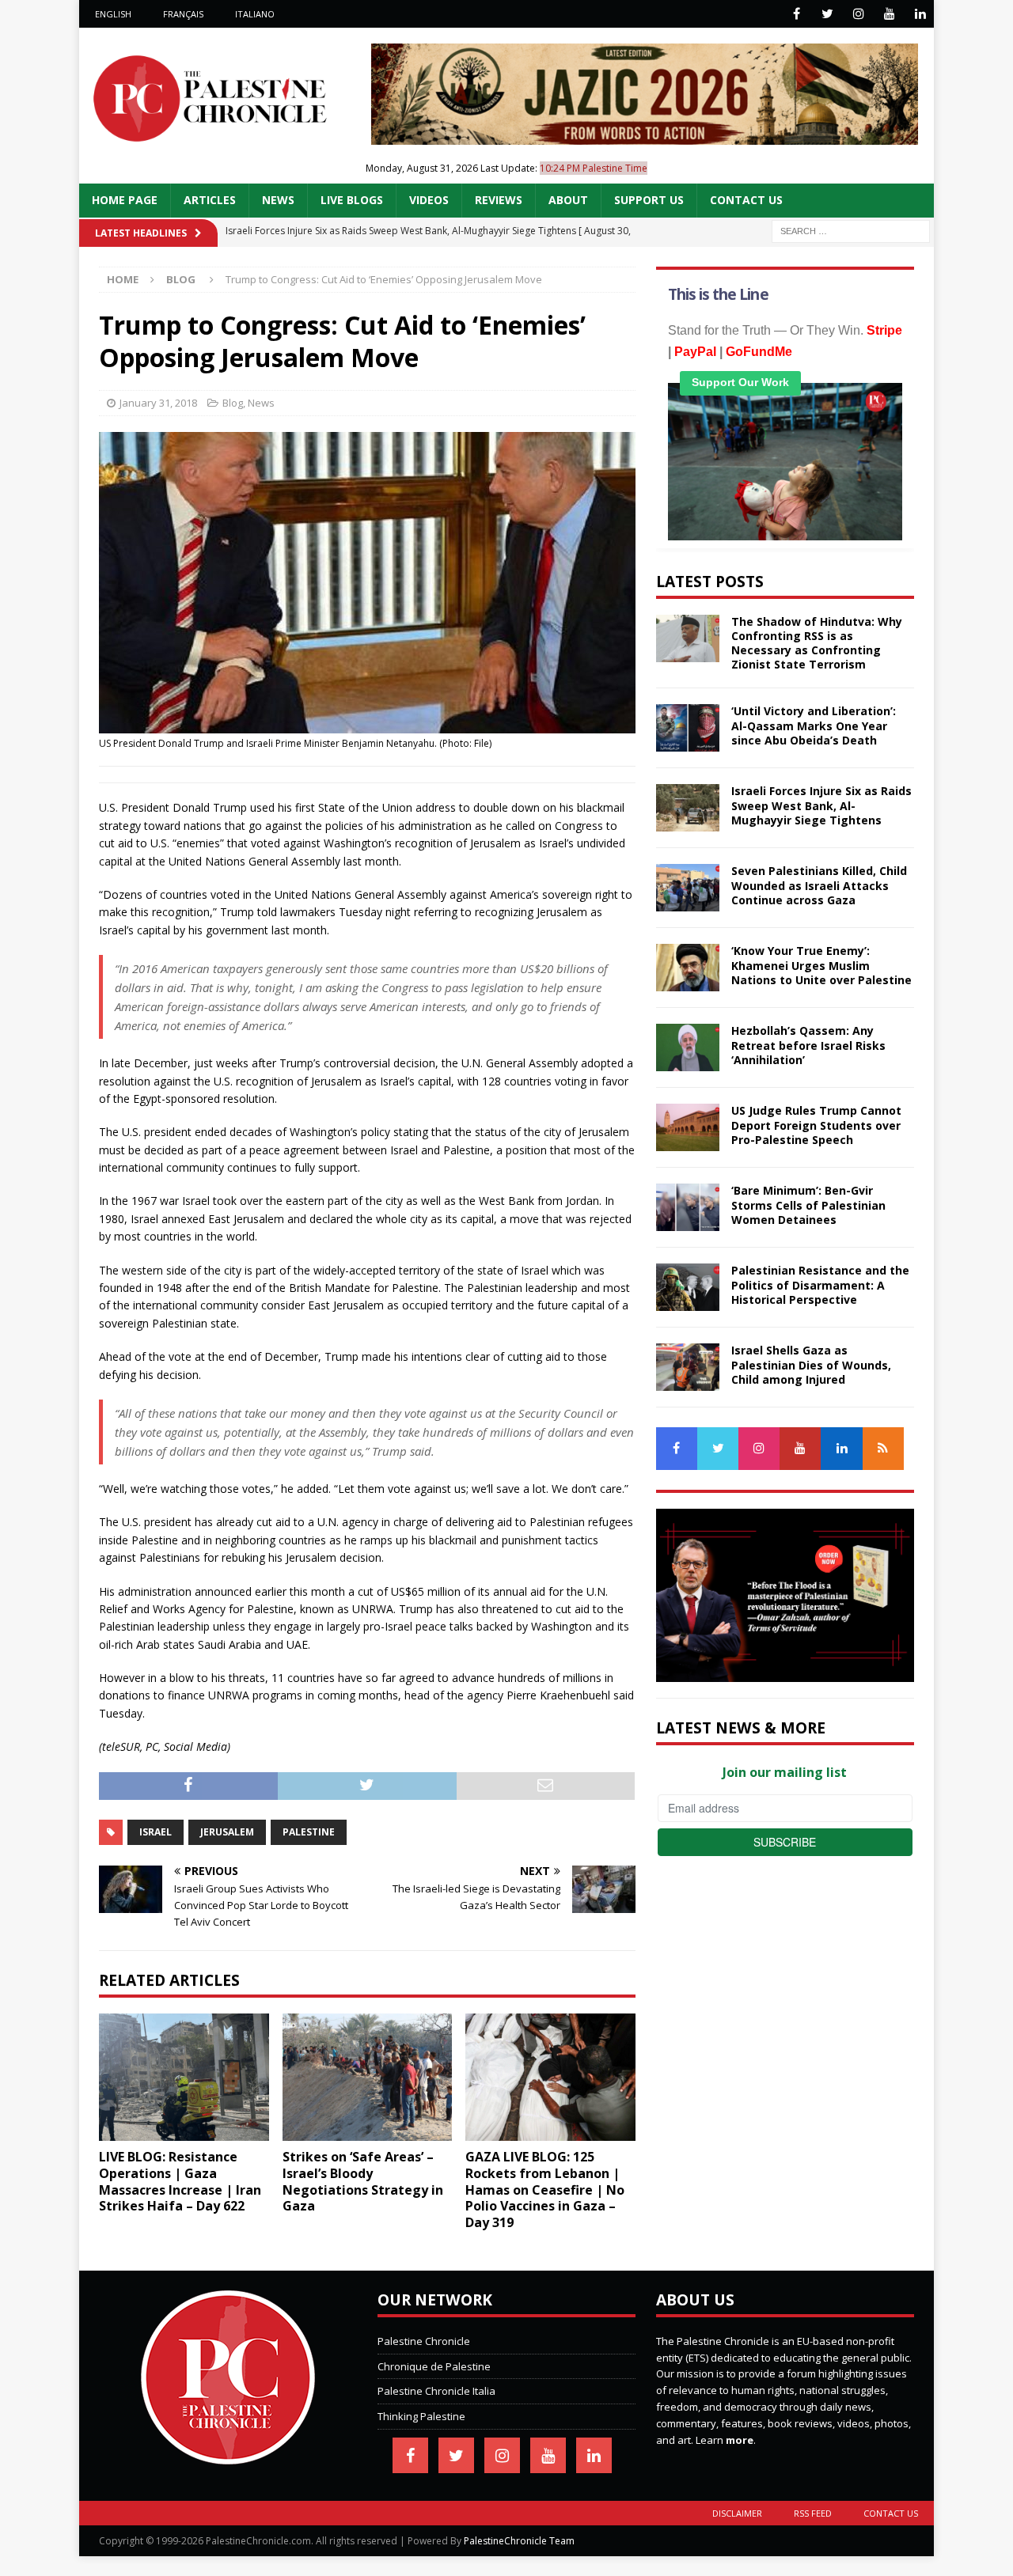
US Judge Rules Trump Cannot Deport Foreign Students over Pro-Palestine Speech (816, 1125)
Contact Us (746, 200)
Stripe (884, 330)
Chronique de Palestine (434, 2366)
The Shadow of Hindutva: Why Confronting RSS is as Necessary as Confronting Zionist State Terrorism (817, 643)
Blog (233, 403)
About (568, 200)
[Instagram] (858, 14)
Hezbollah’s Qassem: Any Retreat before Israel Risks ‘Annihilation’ (808, 1045)
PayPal (695, 352)
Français (183, 14)
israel (156, 1832)
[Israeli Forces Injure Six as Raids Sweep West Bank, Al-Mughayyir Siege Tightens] (688, 808)
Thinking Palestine (421, 2416)
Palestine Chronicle (424, 2341)
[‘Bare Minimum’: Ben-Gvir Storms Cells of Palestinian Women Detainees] (688, 1207)
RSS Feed (813, 2513)
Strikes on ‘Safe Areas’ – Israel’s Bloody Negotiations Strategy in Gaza (363, 2181)
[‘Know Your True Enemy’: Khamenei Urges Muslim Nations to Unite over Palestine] (688, 968)
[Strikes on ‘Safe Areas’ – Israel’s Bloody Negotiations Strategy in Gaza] (368, 2077)
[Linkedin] (920, 14)
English (113, 14)
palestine (309, 1832)
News (278, 200)
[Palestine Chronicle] (228, 2456)
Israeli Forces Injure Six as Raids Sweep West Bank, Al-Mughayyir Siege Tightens (821, 805)
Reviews (499, 200)
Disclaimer (737, 2513)
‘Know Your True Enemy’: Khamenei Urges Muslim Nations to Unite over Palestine (821, 965)
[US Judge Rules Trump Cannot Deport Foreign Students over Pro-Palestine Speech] (688, 1127)
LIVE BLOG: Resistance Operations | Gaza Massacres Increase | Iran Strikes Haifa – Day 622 (180, 2181)
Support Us (649, 200)
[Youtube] (889, 14)
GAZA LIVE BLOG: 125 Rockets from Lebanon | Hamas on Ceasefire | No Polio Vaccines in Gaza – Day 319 (545, 2190)
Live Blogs (352, 200)
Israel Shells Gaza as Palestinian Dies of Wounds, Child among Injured (811, 1364)
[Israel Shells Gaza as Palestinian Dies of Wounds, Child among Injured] (688, 1367)
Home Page (125, 200)
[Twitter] (827, 14)
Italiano (255, 14)
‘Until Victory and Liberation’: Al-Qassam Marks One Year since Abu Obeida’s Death (814, 725)
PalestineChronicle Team (519, 2541)
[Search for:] (851, 230)
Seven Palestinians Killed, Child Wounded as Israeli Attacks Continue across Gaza (819, 885)
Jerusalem (227, 1832)
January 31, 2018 (158, 403)
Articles (210, 200)
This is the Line (718, 294)
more (740, 2440)
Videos (429, 200)
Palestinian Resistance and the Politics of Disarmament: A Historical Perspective (820, 1284)
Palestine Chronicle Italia (436, 2391)
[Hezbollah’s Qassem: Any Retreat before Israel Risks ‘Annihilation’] (688, 1047)
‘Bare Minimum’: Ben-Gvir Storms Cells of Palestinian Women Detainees (808, 1205)
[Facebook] (797, 14)
